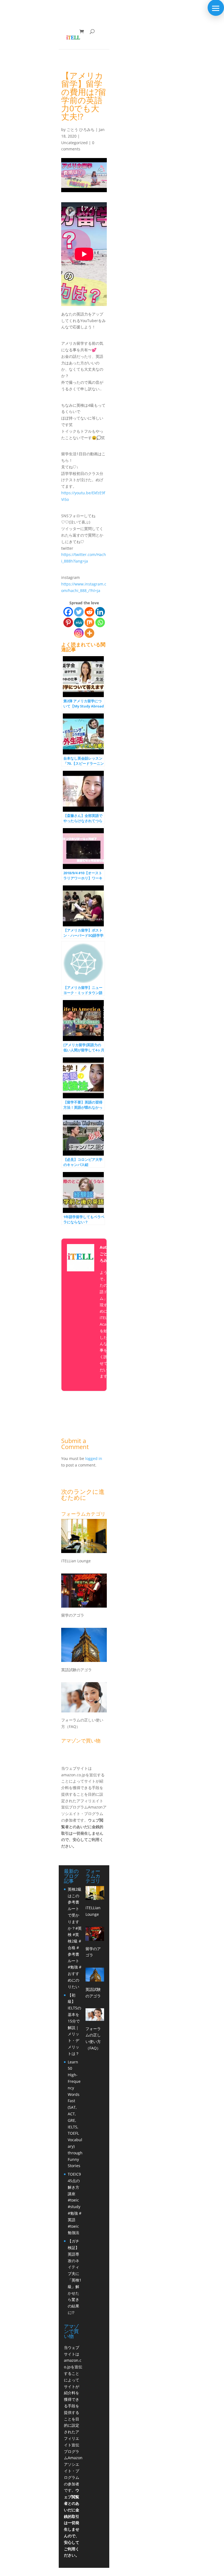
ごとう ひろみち (81, 130)
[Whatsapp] (100, 622)
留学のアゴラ (73, 1615)
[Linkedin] (100, 612)
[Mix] (89, 622)
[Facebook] (68, 612)
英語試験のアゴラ (76, 1670)
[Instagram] (79, 633)
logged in (94, 1458)
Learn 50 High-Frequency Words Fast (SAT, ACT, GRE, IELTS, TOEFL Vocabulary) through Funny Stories (75, 2114)
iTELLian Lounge (76, 1561)
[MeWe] (79, 622)
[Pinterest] (68, 622)
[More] (89, 633)
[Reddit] (89, 612)
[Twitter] (79, 612)
